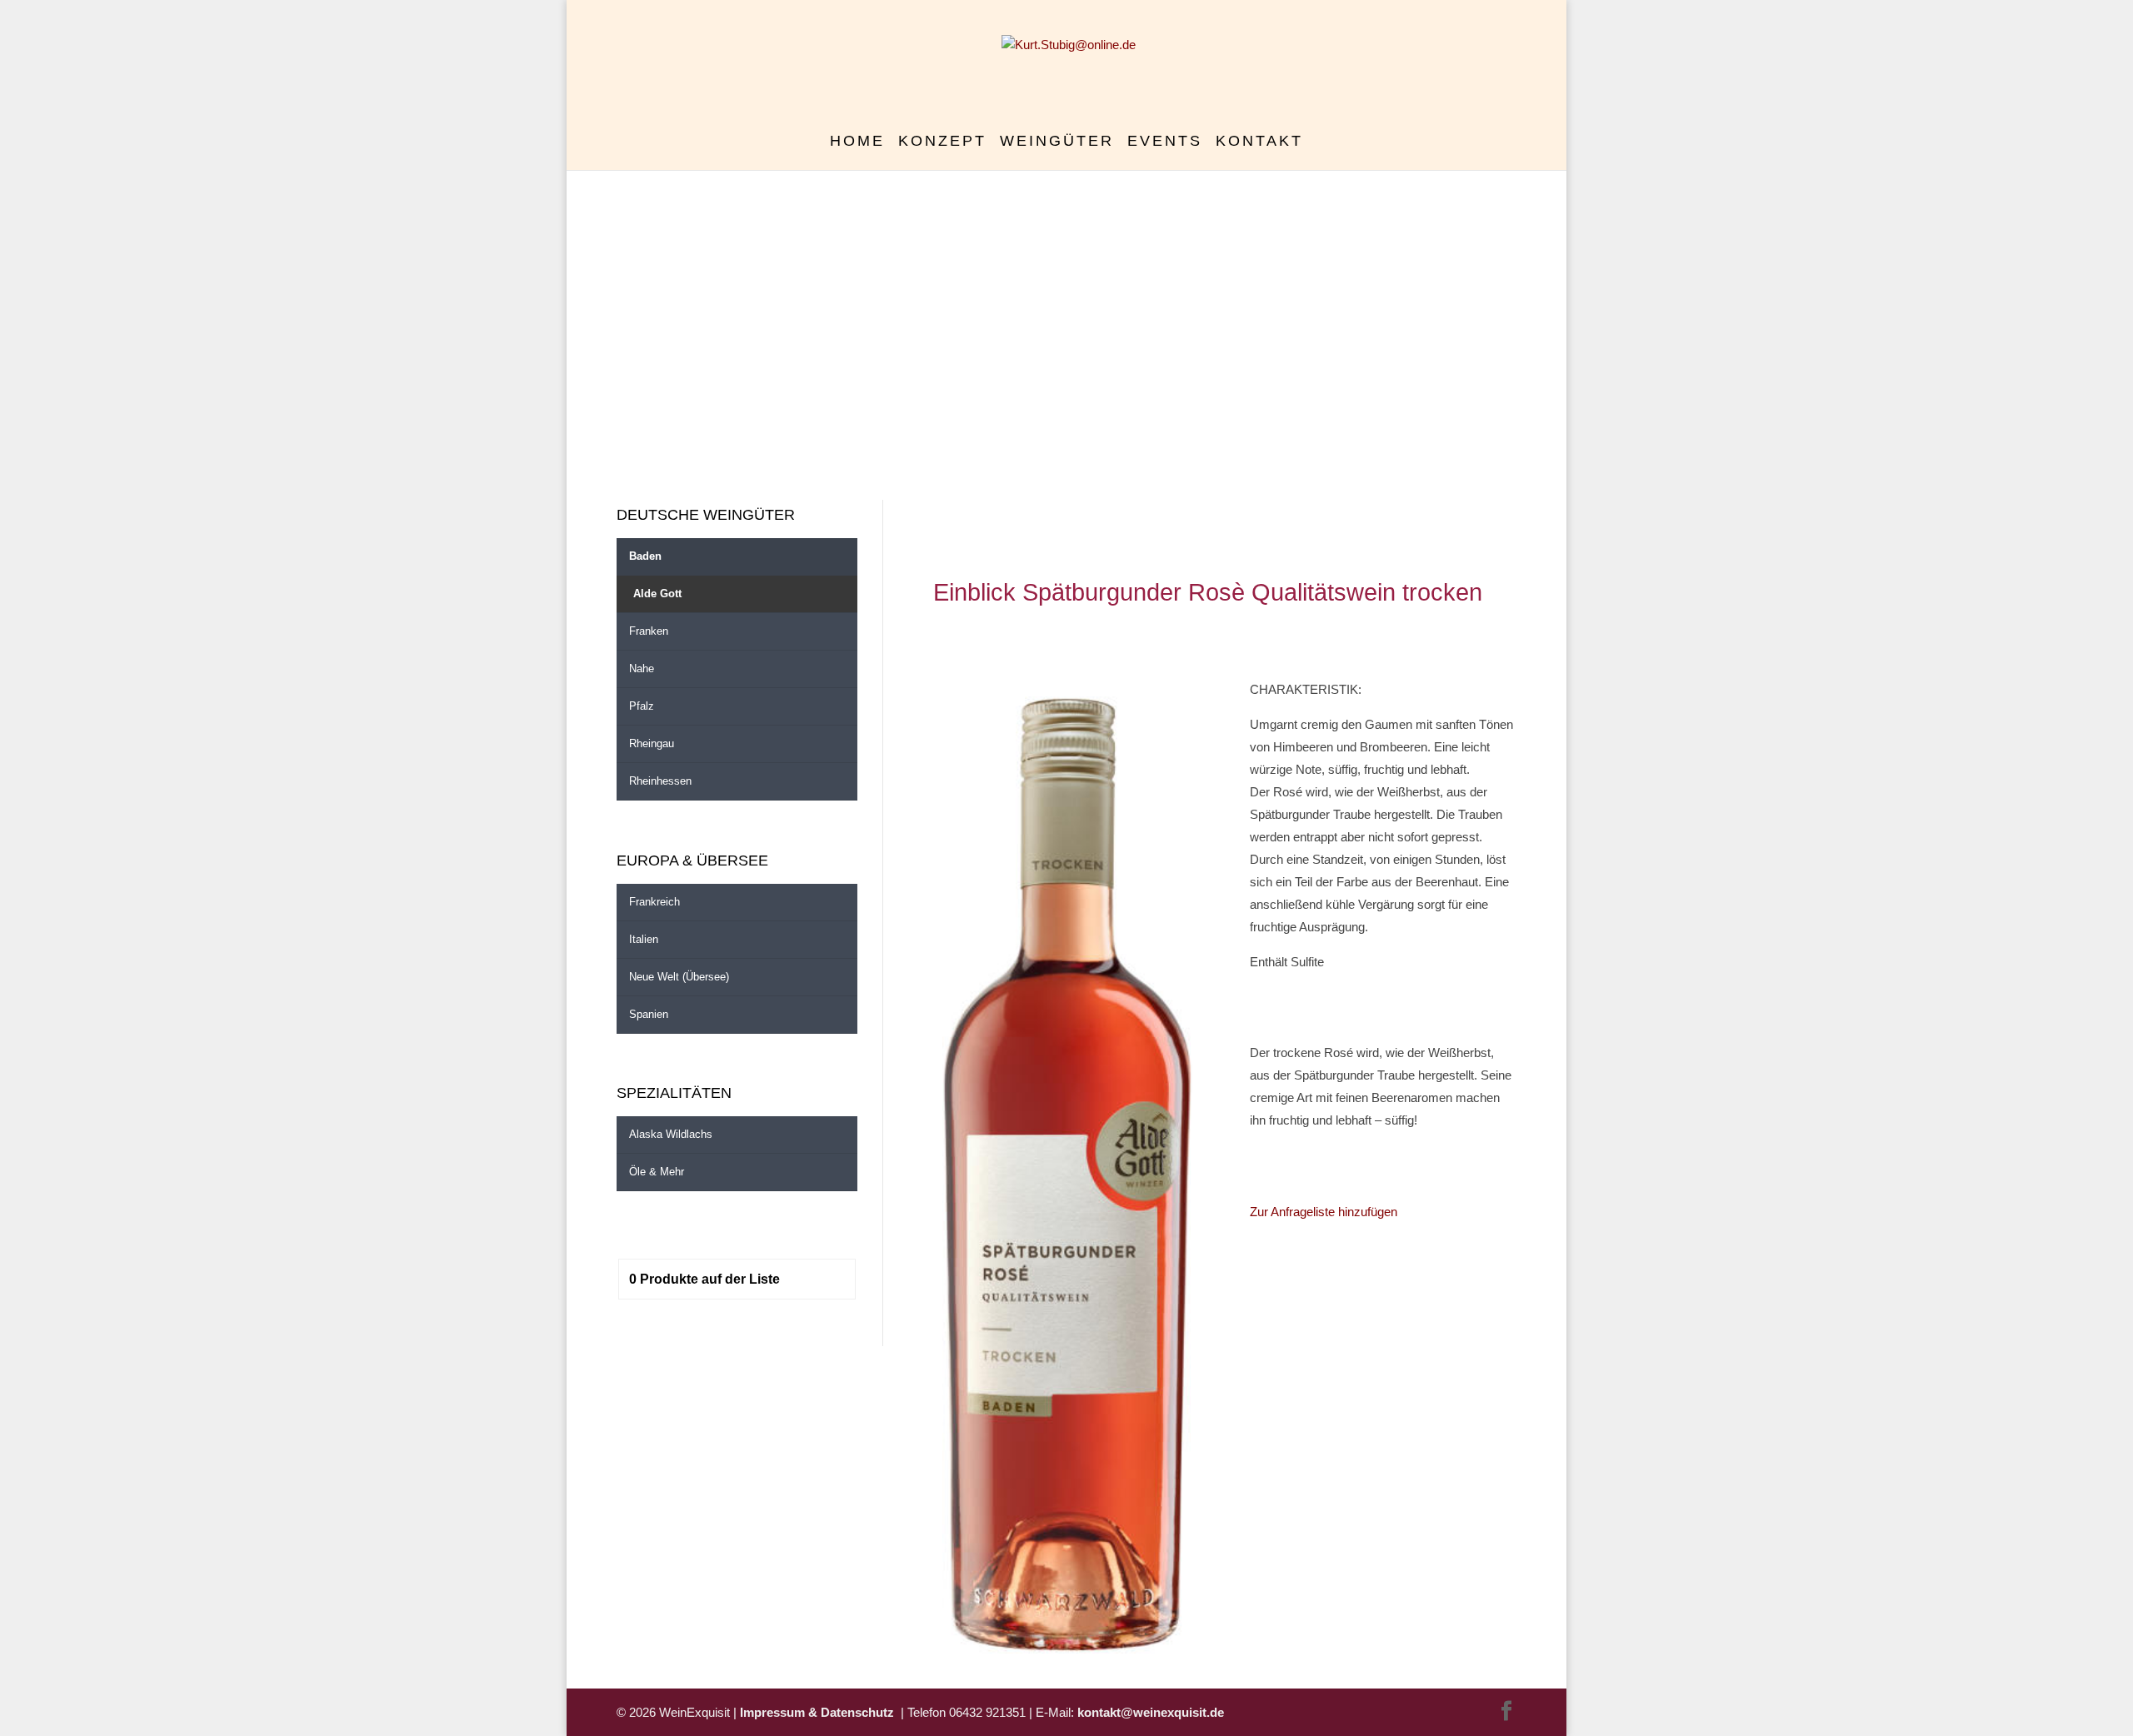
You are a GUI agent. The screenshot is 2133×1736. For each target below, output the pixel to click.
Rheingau (652, 743)
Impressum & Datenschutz (820, 1712)
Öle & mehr (657, 1172)
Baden (645, 556)
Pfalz (642, 706)
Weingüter (1057, 142)
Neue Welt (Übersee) (679, 977)
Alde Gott (657, 594)
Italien (644, 939)
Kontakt (1259, 142)
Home (857, 142)
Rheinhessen (660, 781)
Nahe (642, 668)
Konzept (942, 142)
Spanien (649, 1014)
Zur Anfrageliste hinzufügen (1324, 1212)
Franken (649, 631)
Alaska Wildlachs (671, 1134)
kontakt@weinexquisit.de (1151, 1712)
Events (1165, 142)
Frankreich (654, 902)
